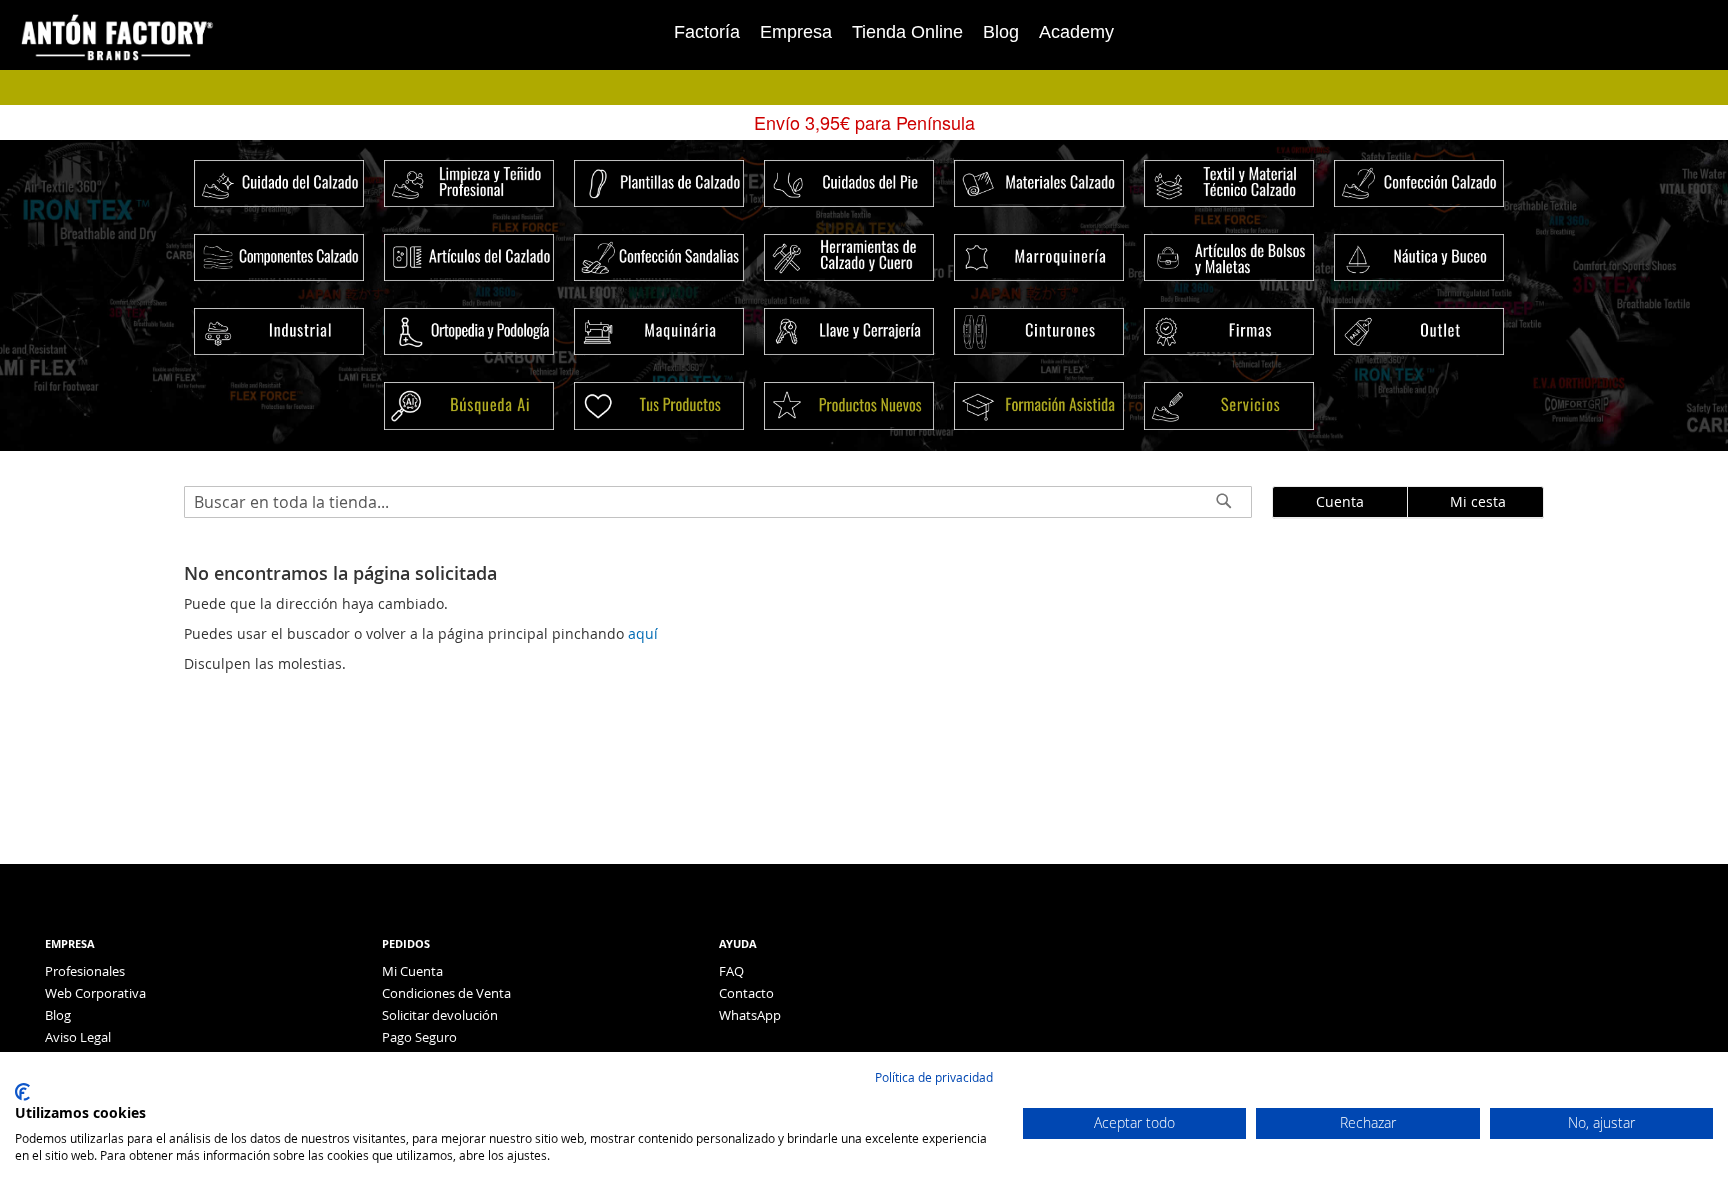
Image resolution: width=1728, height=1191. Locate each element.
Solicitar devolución (440, 1015)
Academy (1076, 32)
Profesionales (85, 971)
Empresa (796, 32)
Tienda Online (907, 32)
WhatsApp (750, 1015)
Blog (1001, 32)
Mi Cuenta (412, 971)
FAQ (731, 971)
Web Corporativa (95, 993)
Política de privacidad (934, 1077)
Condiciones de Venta (446, 993)
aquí (643, 633)
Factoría (707, 32)
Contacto (746, 993)
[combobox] (718, 502)
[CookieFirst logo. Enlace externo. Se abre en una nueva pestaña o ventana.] (22, 1092)
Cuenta (1340, 501)
